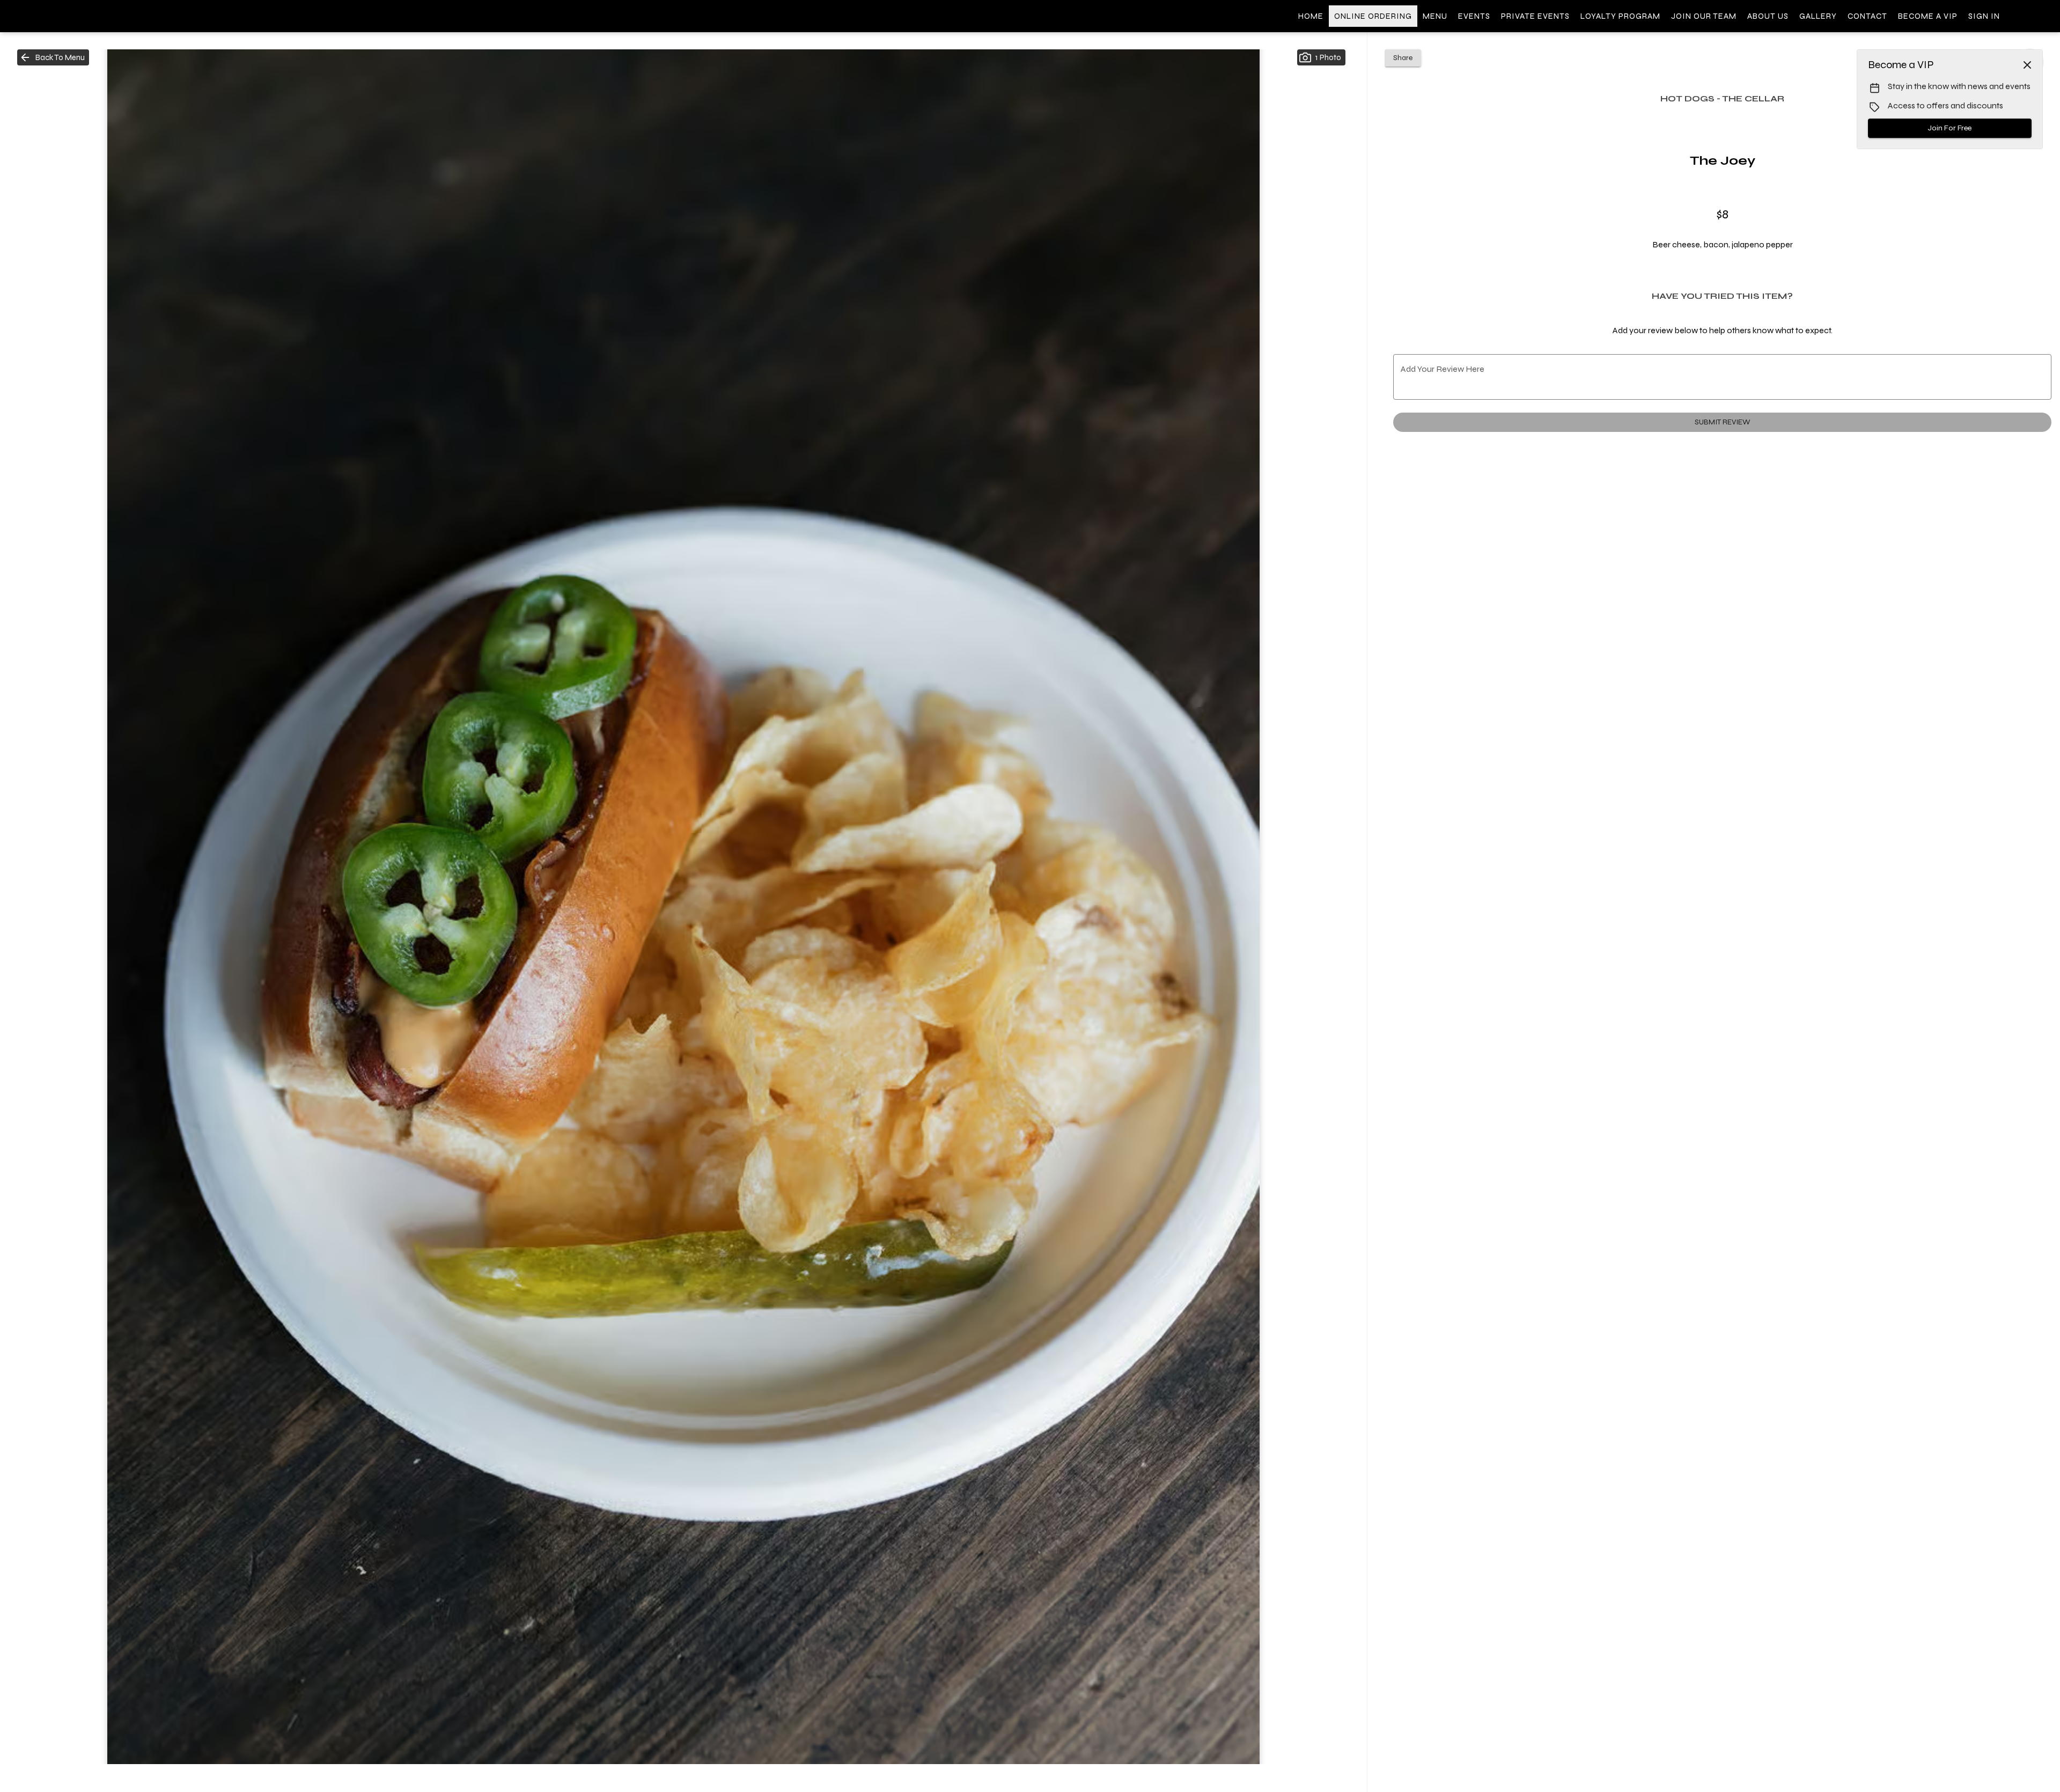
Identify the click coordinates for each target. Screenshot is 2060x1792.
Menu (1435, 16)
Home (1311, 16)
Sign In (1984, 16)
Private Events (1535, 16)
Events (1474, 16)
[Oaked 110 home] (57, 16)
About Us (1768, 16)
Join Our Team (1704, 16)
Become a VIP (1928, 16)
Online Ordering (1373, 16)
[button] (53, 57)
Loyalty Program (1620, 16)
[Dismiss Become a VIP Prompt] (2027, 65)
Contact (1867, 16)
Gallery (1818, 16)
